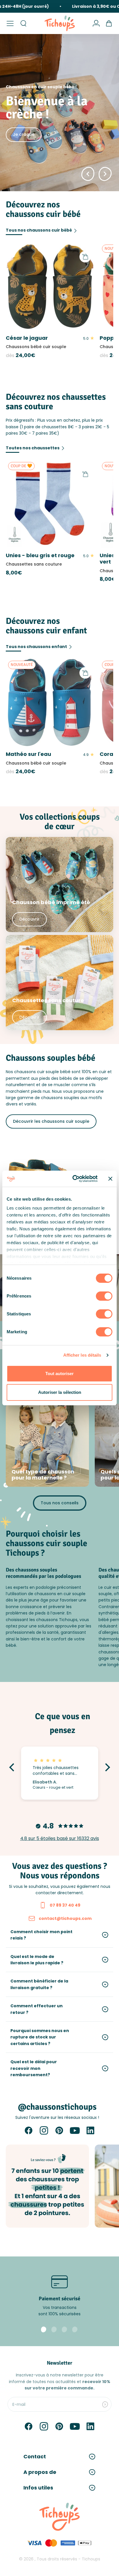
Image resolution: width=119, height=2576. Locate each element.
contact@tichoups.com (65, 1918)
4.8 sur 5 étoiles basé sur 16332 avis (60, 1838)
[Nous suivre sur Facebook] (29, 2130)
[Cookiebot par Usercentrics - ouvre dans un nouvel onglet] (74, 1179)
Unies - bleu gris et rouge (40, 555)
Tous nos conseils (60, 1503)
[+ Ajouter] (85, 257)
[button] (13, 1767)
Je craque (24, 134)
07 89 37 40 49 (65, 1905)
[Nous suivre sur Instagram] (44, 2130)
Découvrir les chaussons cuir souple (51, 1121)
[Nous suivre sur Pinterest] (59, 2130)
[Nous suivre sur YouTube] (75, 2130)
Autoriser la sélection (60, 1392)
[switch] (104, 1296)
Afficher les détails (82, 1355)
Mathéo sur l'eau (28, 754)
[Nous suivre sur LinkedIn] (90, 2130)
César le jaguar (27, 338)
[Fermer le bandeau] (110, 1179)
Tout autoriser (59, 1374)
